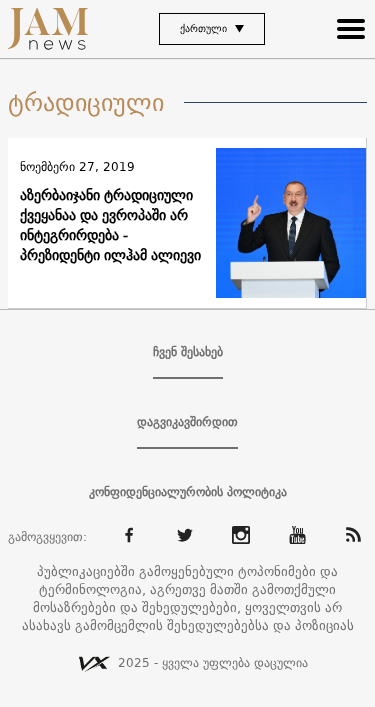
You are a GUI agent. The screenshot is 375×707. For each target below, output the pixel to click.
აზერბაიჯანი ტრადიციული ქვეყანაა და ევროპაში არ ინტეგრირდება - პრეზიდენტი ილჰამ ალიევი (110, 225)
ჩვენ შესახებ (188, 352)
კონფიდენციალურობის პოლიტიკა (188, 492)
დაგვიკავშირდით (187, 422)
